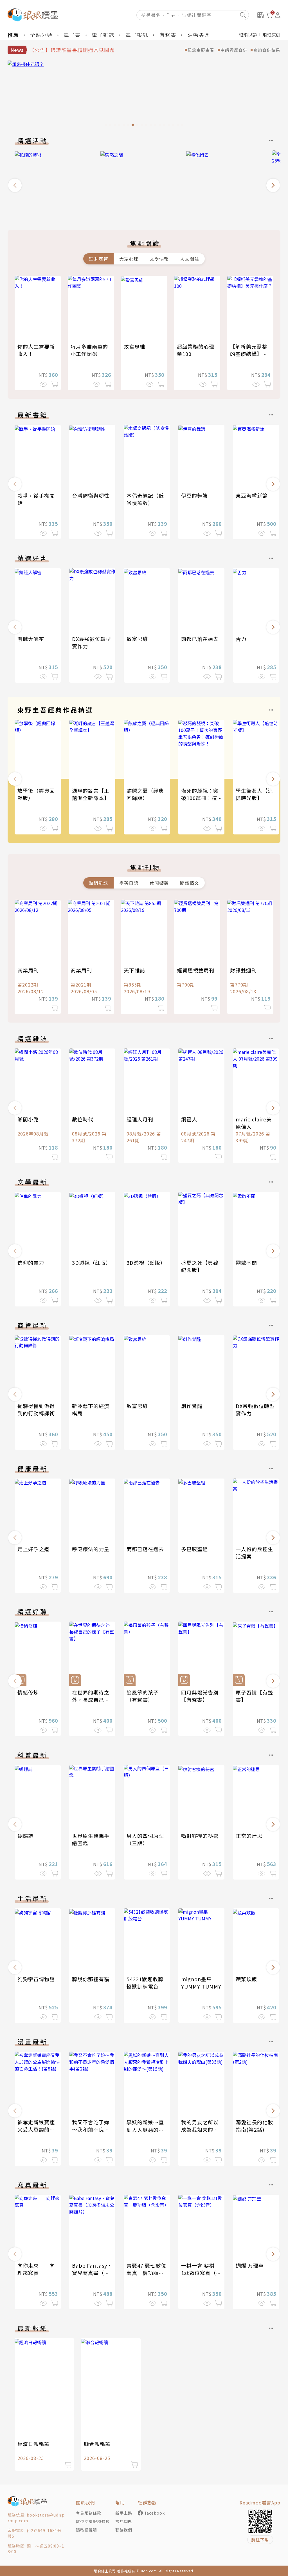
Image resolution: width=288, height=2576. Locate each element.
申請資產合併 (234, 50)
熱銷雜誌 (98, 883)
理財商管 (98, 259)
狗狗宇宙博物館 (36, 1979)
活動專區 (199, 35)
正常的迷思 (249, 1836)
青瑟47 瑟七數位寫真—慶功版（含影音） (146, 2273)
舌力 (241, 639)
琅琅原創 (271, 35)
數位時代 (83, 1119)
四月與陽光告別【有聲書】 (200, 1696)
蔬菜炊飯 (246, 1979)
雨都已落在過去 (200, 639)
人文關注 (190, 259)
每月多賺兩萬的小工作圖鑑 (89, 350)
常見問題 (124, 2521)
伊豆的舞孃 (194, 495)
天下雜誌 (134, 970)
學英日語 (129, 883)
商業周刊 (28, 970)
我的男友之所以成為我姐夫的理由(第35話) (200, 2129)
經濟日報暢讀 (33, 2444)
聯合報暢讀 (97, 2444)
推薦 (13, 35)
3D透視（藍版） (146, 1263)
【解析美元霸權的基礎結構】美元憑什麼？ (249, 354)
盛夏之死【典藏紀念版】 (200, 1266)
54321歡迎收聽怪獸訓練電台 (145, 1983)
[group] (144, 95)
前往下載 (260, 2540)
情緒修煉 (28, 1692)
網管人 (189, 1119)
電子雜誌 (103, 35)
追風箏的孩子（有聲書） (143, 1696)
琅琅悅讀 (248, 35)
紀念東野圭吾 (201, 50)
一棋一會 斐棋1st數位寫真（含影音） (201, 2273)
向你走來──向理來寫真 (36, 2269)
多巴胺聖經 (194, 1549)
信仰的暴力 (31, 1263)
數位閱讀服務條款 (93, 2521)
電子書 (72, 35)
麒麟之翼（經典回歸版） (145, 794)
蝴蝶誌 (25, 1836)
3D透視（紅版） (92, 1263)
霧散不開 (246, 1263)
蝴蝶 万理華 (250, 2265)
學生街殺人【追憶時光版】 (254, 794)
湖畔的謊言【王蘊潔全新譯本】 (91, 794)
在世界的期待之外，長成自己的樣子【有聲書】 (91, 1700)
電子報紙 (137, 35)
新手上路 (124, 2513)
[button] (15, 185)
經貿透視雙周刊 (196, 970)
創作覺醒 (192, 1406)
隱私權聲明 (86, 2530)
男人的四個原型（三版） (145, 1839)
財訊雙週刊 (243, 970)
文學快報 (159, 259)
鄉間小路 (28, 1119)
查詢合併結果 (267, 50)
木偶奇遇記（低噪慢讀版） (145, 499)
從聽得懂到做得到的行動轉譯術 (36, 1410)
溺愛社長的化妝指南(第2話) (254, 2126)
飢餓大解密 (31, 639)
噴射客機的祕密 (200, 1836)
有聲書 (168, 35)
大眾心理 (129, 259)
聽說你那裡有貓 (91, 1979)
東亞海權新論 (252, 495)
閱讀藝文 (190, 883)
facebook (155, 2513)
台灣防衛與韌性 (91, 495)
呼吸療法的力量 (91, 1549)
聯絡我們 (124, 2530)
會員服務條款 (89, 2513)
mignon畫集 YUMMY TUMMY (201, 1983)
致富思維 (134, 346)
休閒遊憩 (159, 883)
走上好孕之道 (33, 1549)
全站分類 (41, 35)
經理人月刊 (140, 1119)
